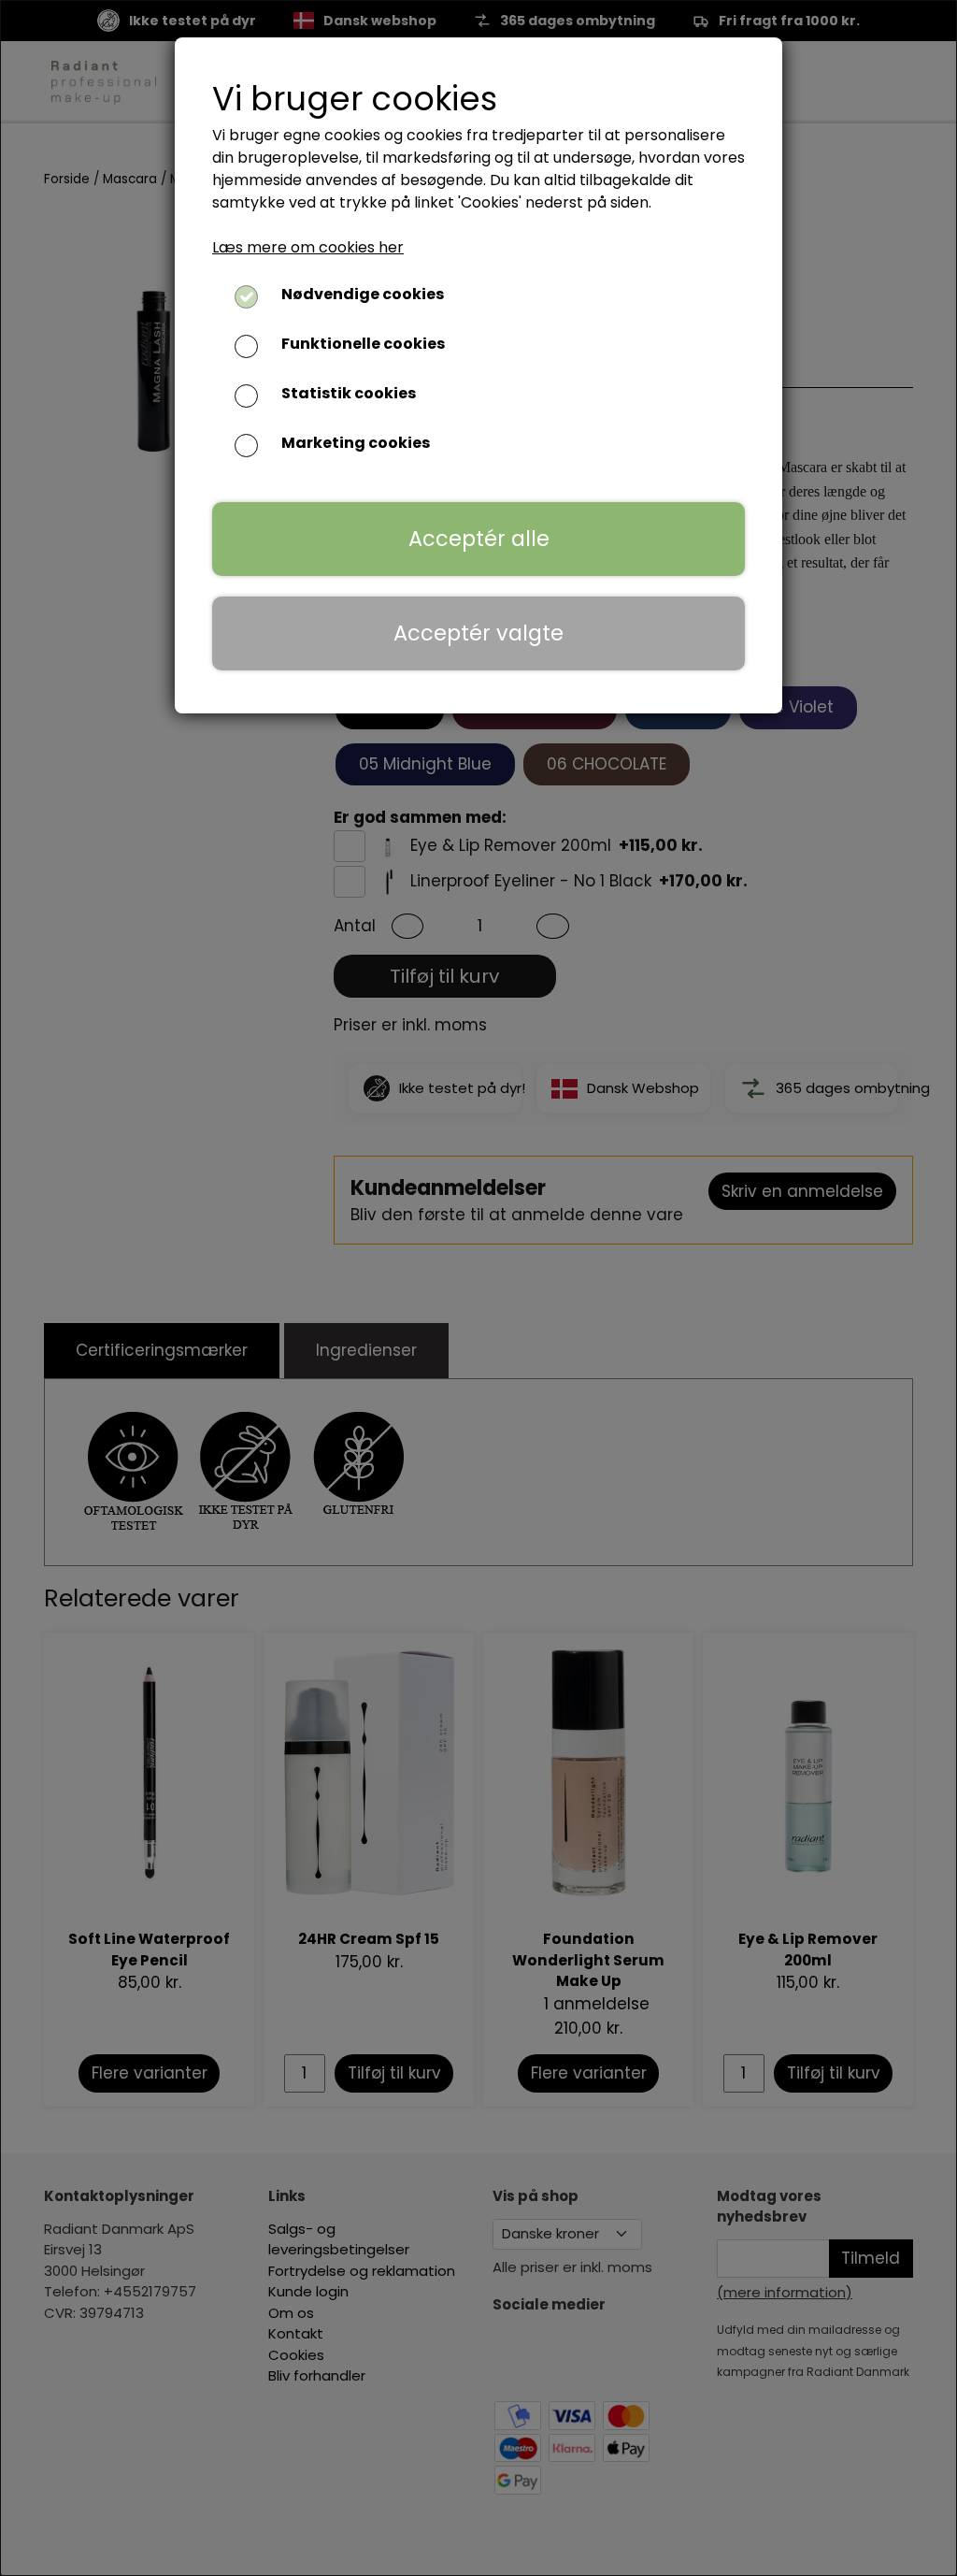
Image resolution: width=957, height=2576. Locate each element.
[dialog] (478, 1288)
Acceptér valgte (478, 633)
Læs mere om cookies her (308, 247)
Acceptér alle (479, 539)
